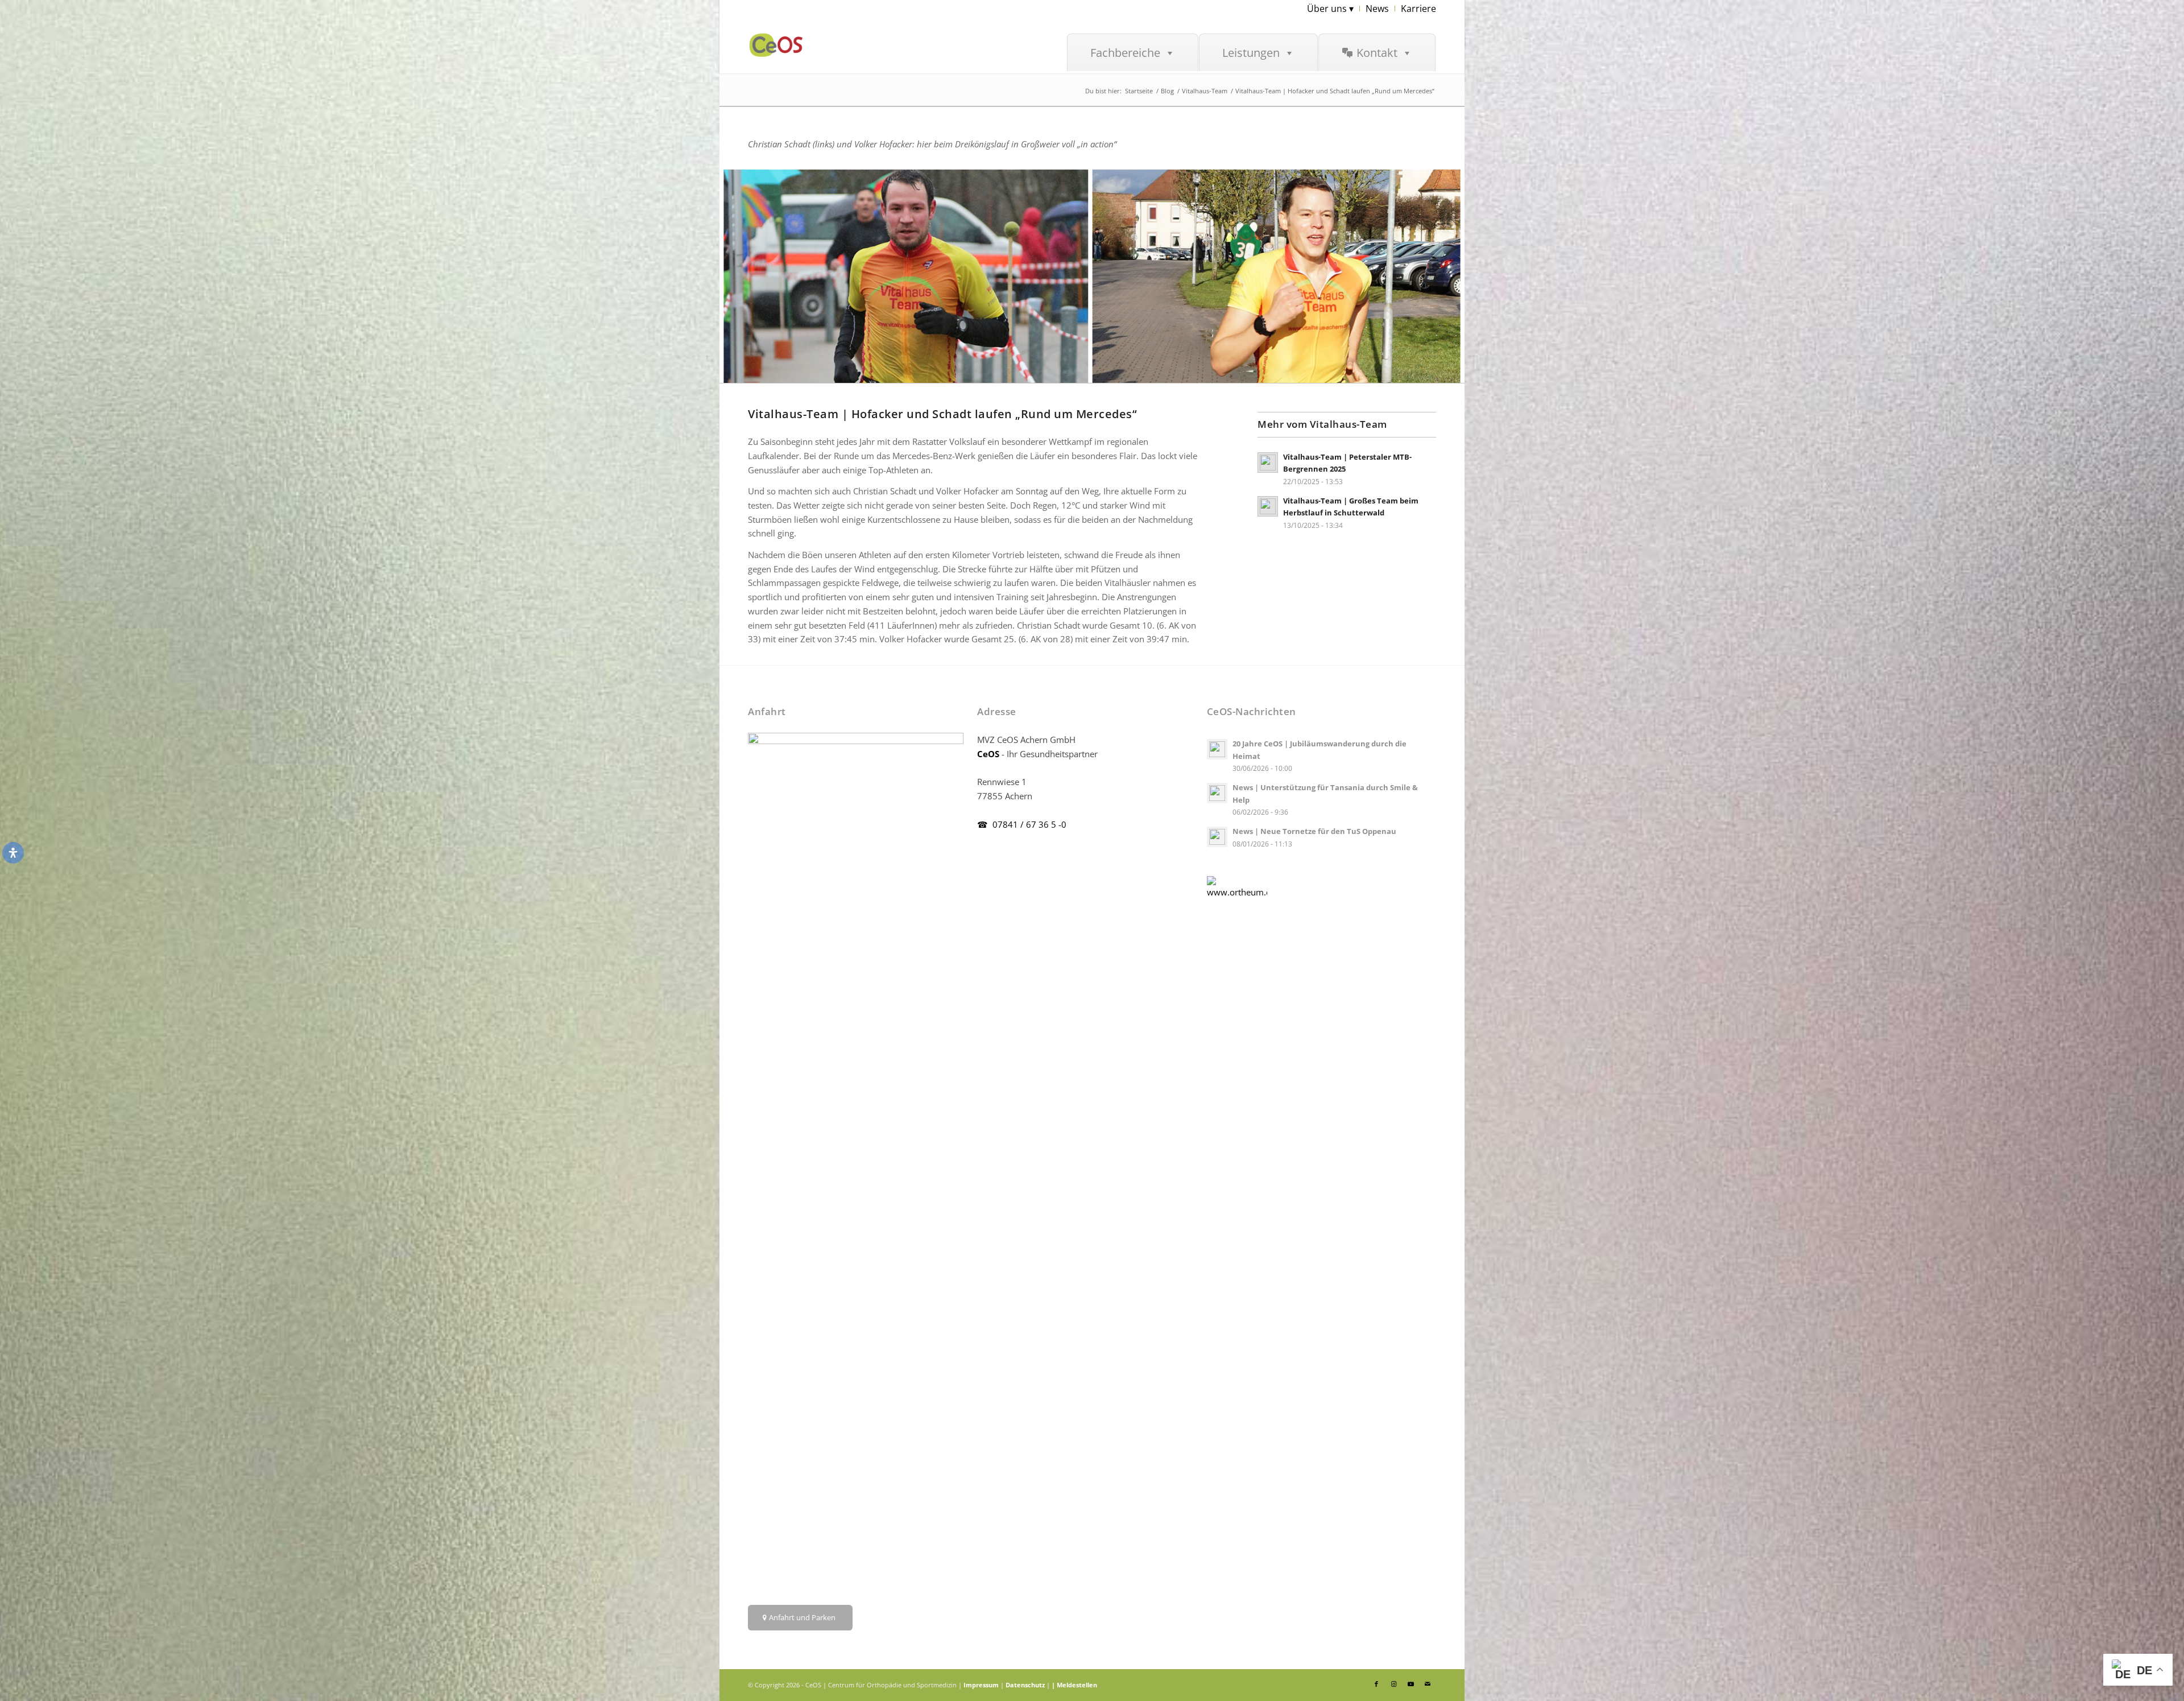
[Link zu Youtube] (1410, 1684)
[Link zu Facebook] (1376, 1684)
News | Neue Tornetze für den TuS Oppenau (1314, 831)
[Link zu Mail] (1428, 1684)
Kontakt (1377, 53)
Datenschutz (1025, 1685)
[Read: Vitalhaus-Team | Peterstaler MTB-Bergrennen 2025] (1268, 463)
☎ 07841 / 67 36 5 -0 (1022, 824)
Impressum (981, 1685)
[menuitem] (1331, 9)
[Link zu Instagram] (1393, 1684)
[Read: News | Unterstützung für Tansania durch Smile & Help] (1217, 793)
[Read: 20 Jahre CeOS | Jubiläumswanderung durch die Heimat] (1217, 749)
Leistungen (1251, 53)
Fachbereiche (1125, 53)
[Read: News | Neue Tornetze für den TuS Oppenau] (1217, 837)
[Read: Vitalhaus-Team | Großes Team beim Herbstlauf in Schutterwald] (1268, 506)
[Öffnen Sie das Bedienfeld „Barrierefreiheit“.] (13, 853)
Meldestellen (1077, 1685)
